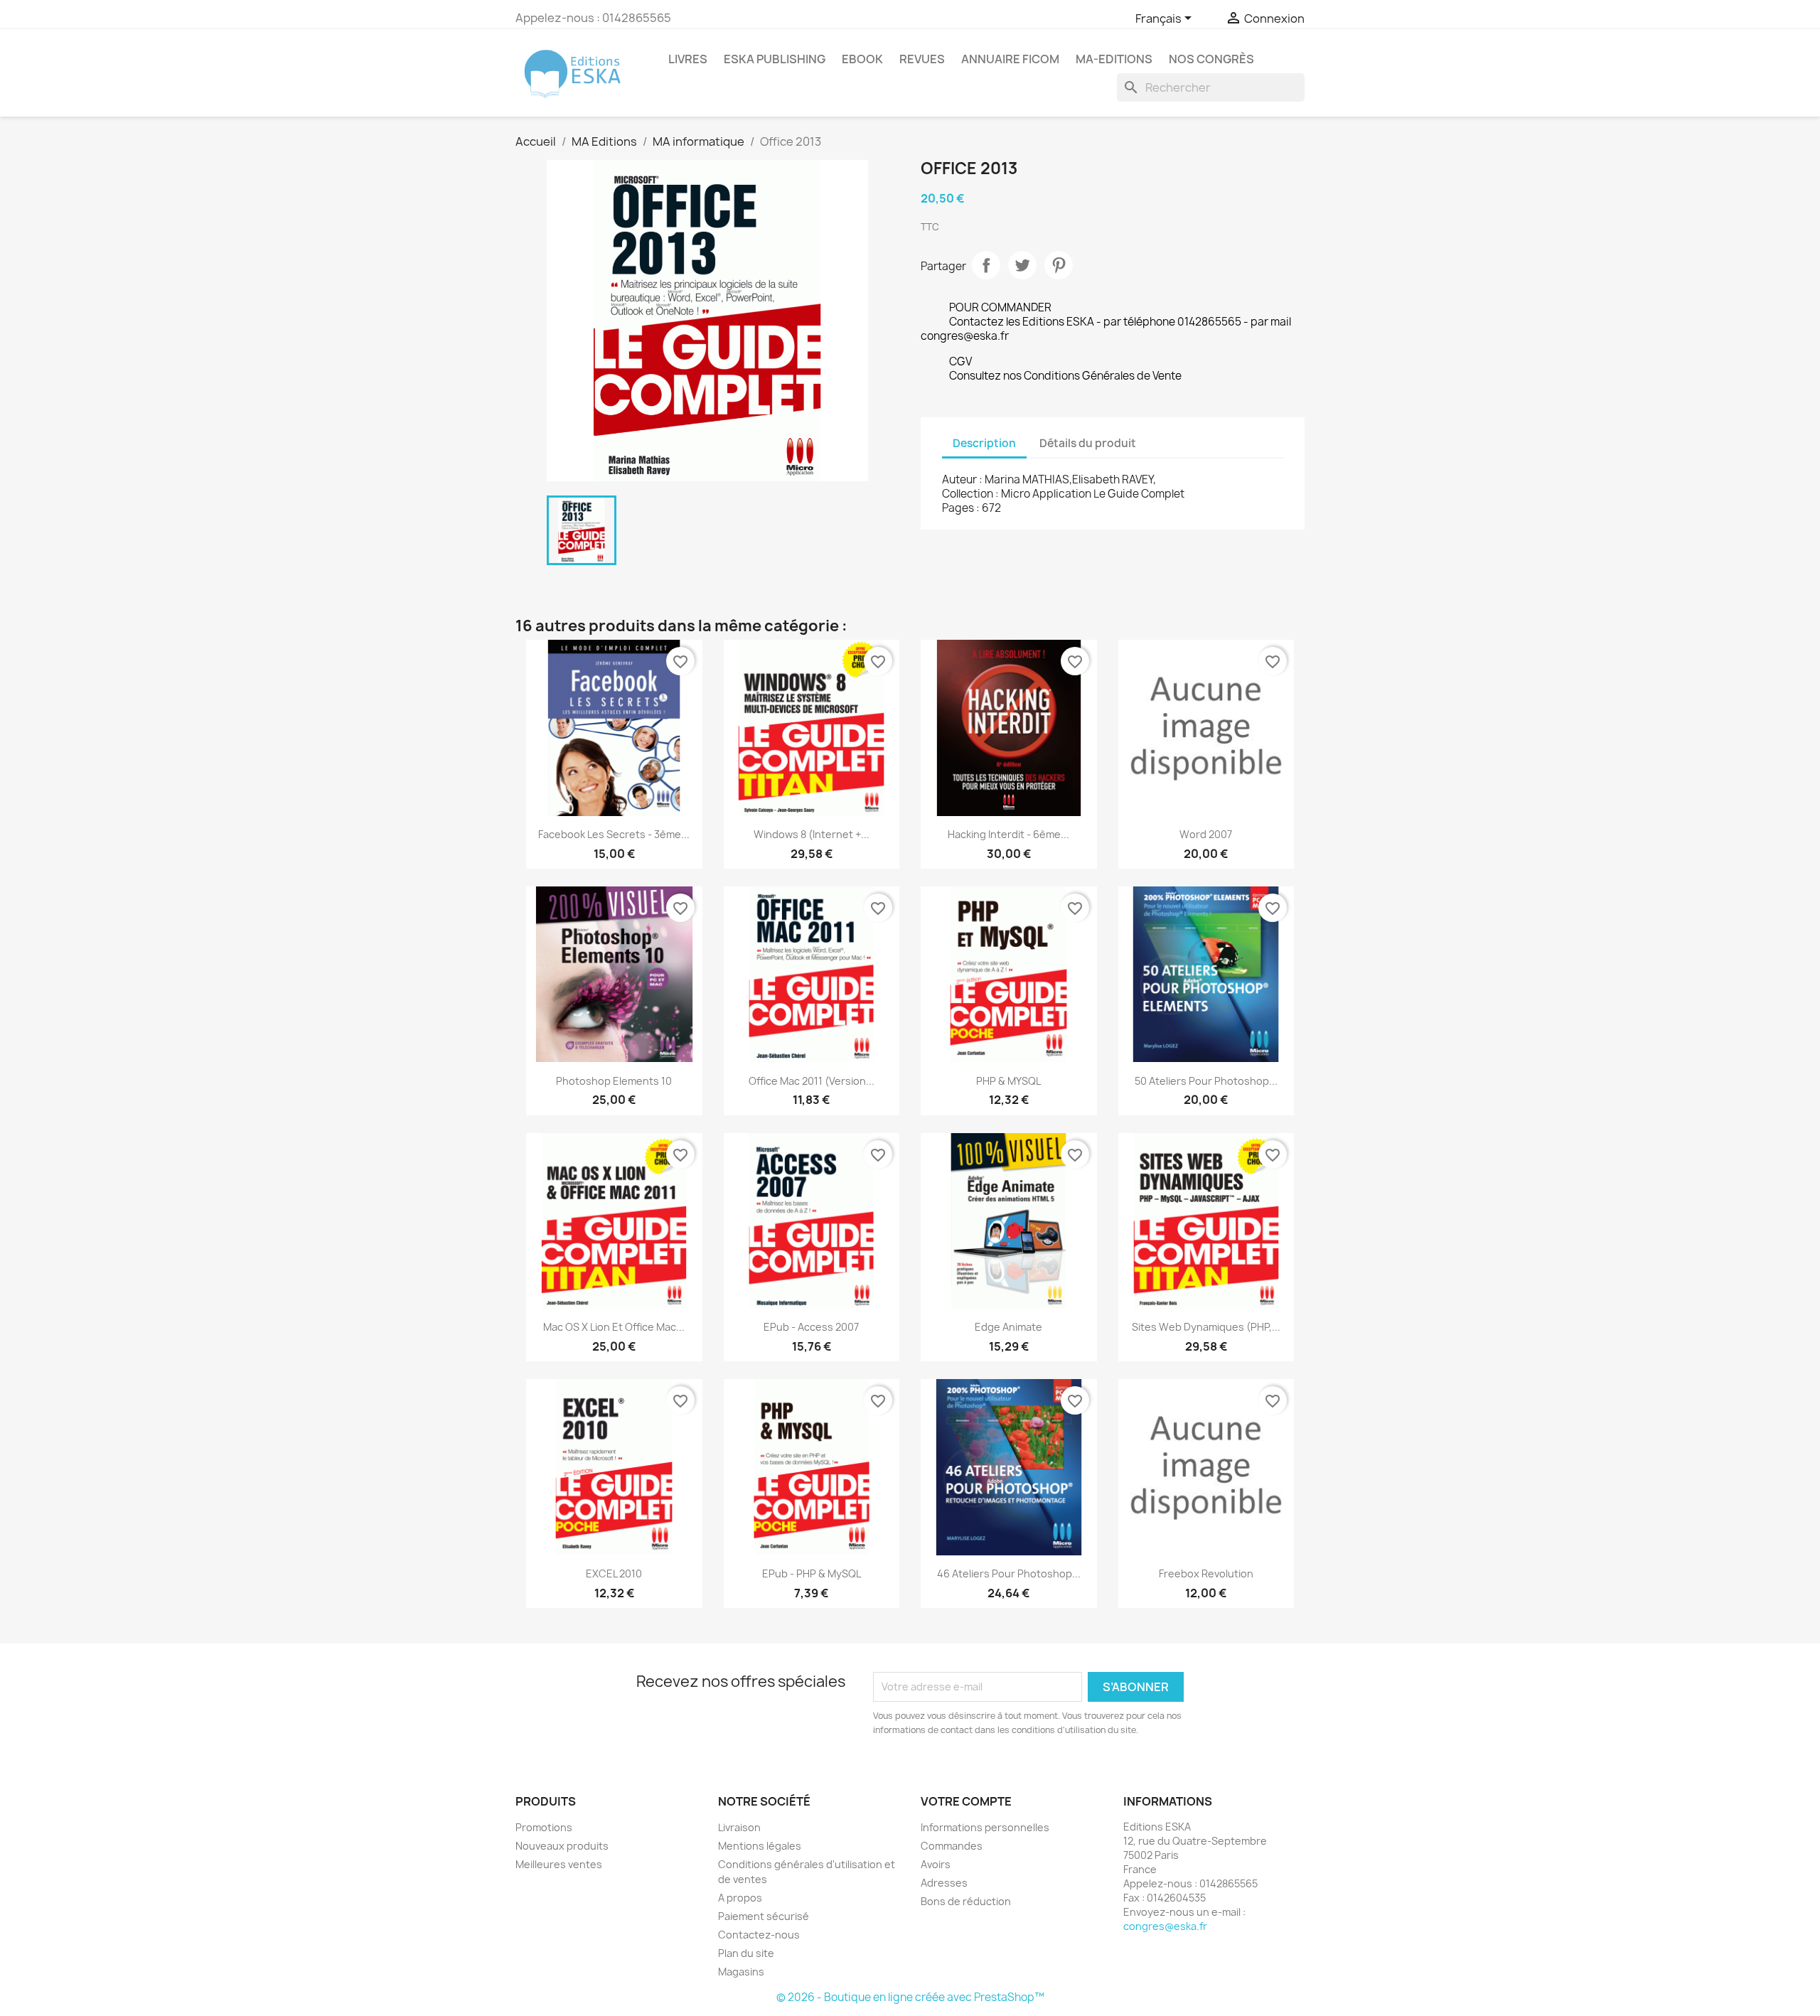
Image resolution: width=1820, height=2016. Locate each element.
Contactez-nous (759, 1935)
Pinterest (1059, 265)
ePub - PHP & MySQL (812, 1573)
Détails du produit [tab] (1088, 443)
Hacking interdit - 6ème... (1008, 834)
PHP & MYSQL (1008, 1081)
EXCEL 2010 (614, 1573)
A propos (740, 1898)
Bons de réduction (966, 1901)
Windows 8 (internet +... (812, 834)
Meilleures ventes (559, 1864)
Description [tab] (984, 443)
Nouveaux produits (562, 1846)
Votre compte (966, 1801)
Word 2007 (1206, 834)
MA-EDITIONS (1114, 59)
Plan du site (746, 1953)
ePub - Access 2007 (811, 1327)
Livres (688, 59)
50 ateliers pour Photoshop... (1206, 1081)
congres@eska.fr (1165, 1926)
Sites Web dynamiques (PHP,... (1206, 1327)
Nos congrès (1211, 59)
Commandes (952, 1846)
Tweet (1022, 265)
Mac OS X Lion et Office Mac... (614, 1327)
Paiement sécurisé (764, 1916)
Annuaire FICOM (1010, 59)
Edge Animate (1008, 1327)
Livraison (739, 1827)
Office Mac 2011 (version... (812, 1081)
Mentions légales (760, 1846)
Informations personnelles (985, 1827)
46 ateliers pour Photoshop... (1009, 1573)
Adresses (944, 1883)
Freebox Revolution (1206, 1573)
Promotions (544, 1827)
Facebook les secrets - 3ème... (614, 834)
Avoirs (936, 1864)
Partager (986, 265)
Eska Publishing (775, 59)
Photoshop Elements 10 (614, 1081)
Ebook (862, 59)
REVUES (922, 59)
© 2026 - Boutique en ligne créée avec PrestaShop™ (910, 1997)
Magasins (741, 1972)
